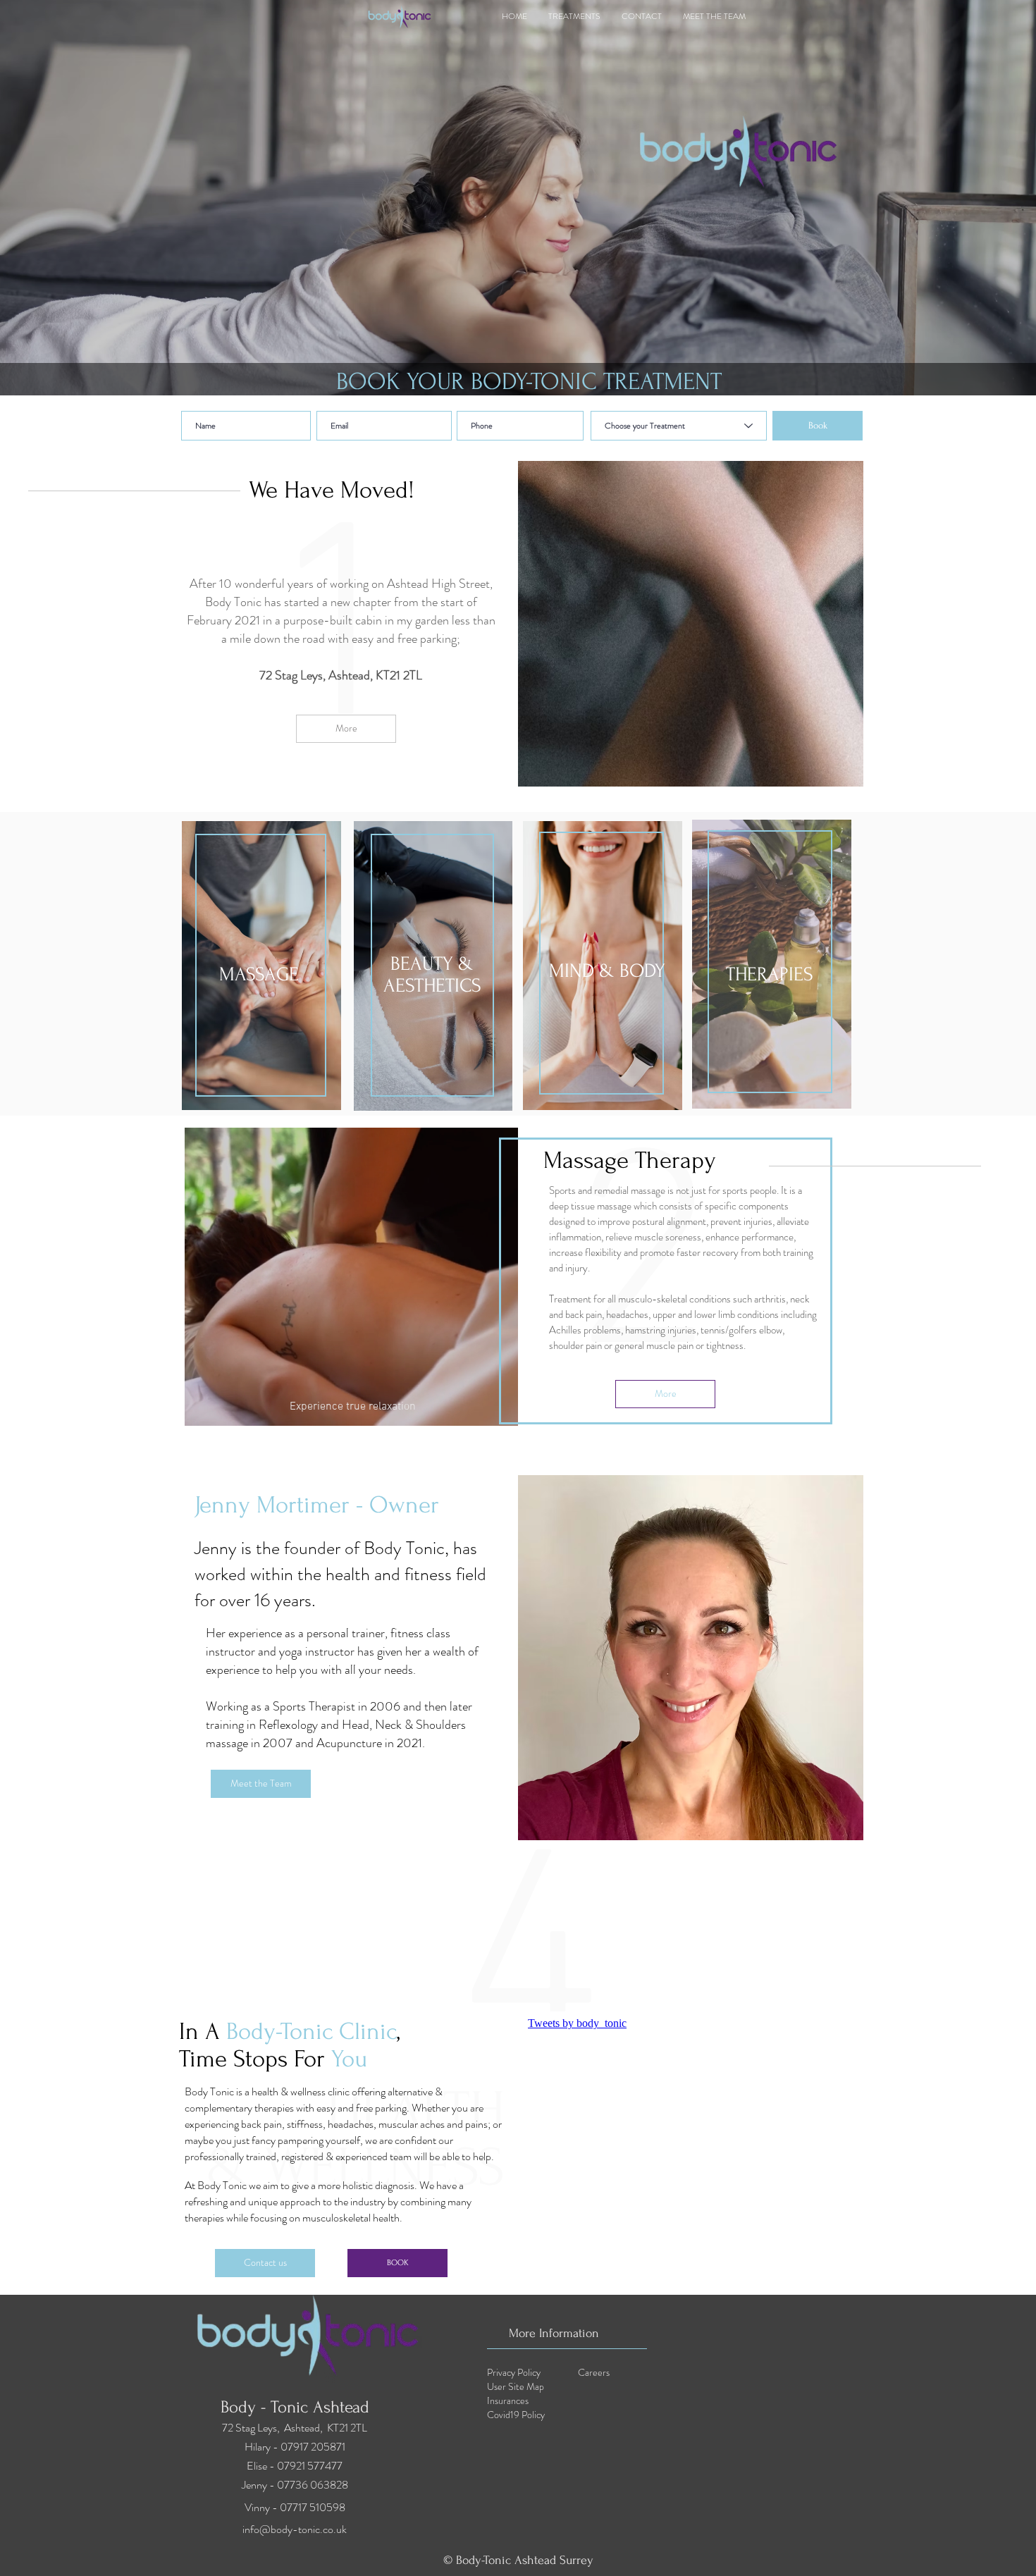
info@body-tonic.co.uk (295, 2529)
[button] (261, 1784)
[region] (261, 966)
